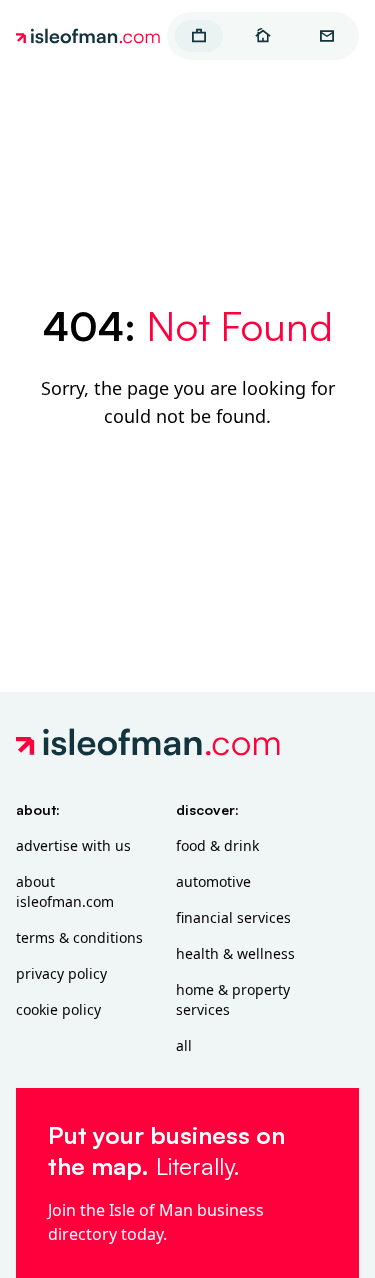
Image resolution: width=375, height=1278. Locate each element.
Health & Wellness (235, 953)
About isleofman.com (65, 891)
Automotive (213, 881)
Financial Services (233, 917)
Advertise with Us (73, 845)
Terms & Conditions (79, 937)
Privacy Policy (61, 973)
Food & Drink (217, 845)
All (184, 1045)
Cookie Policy (58, 1009)
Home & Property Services (233, 999)
